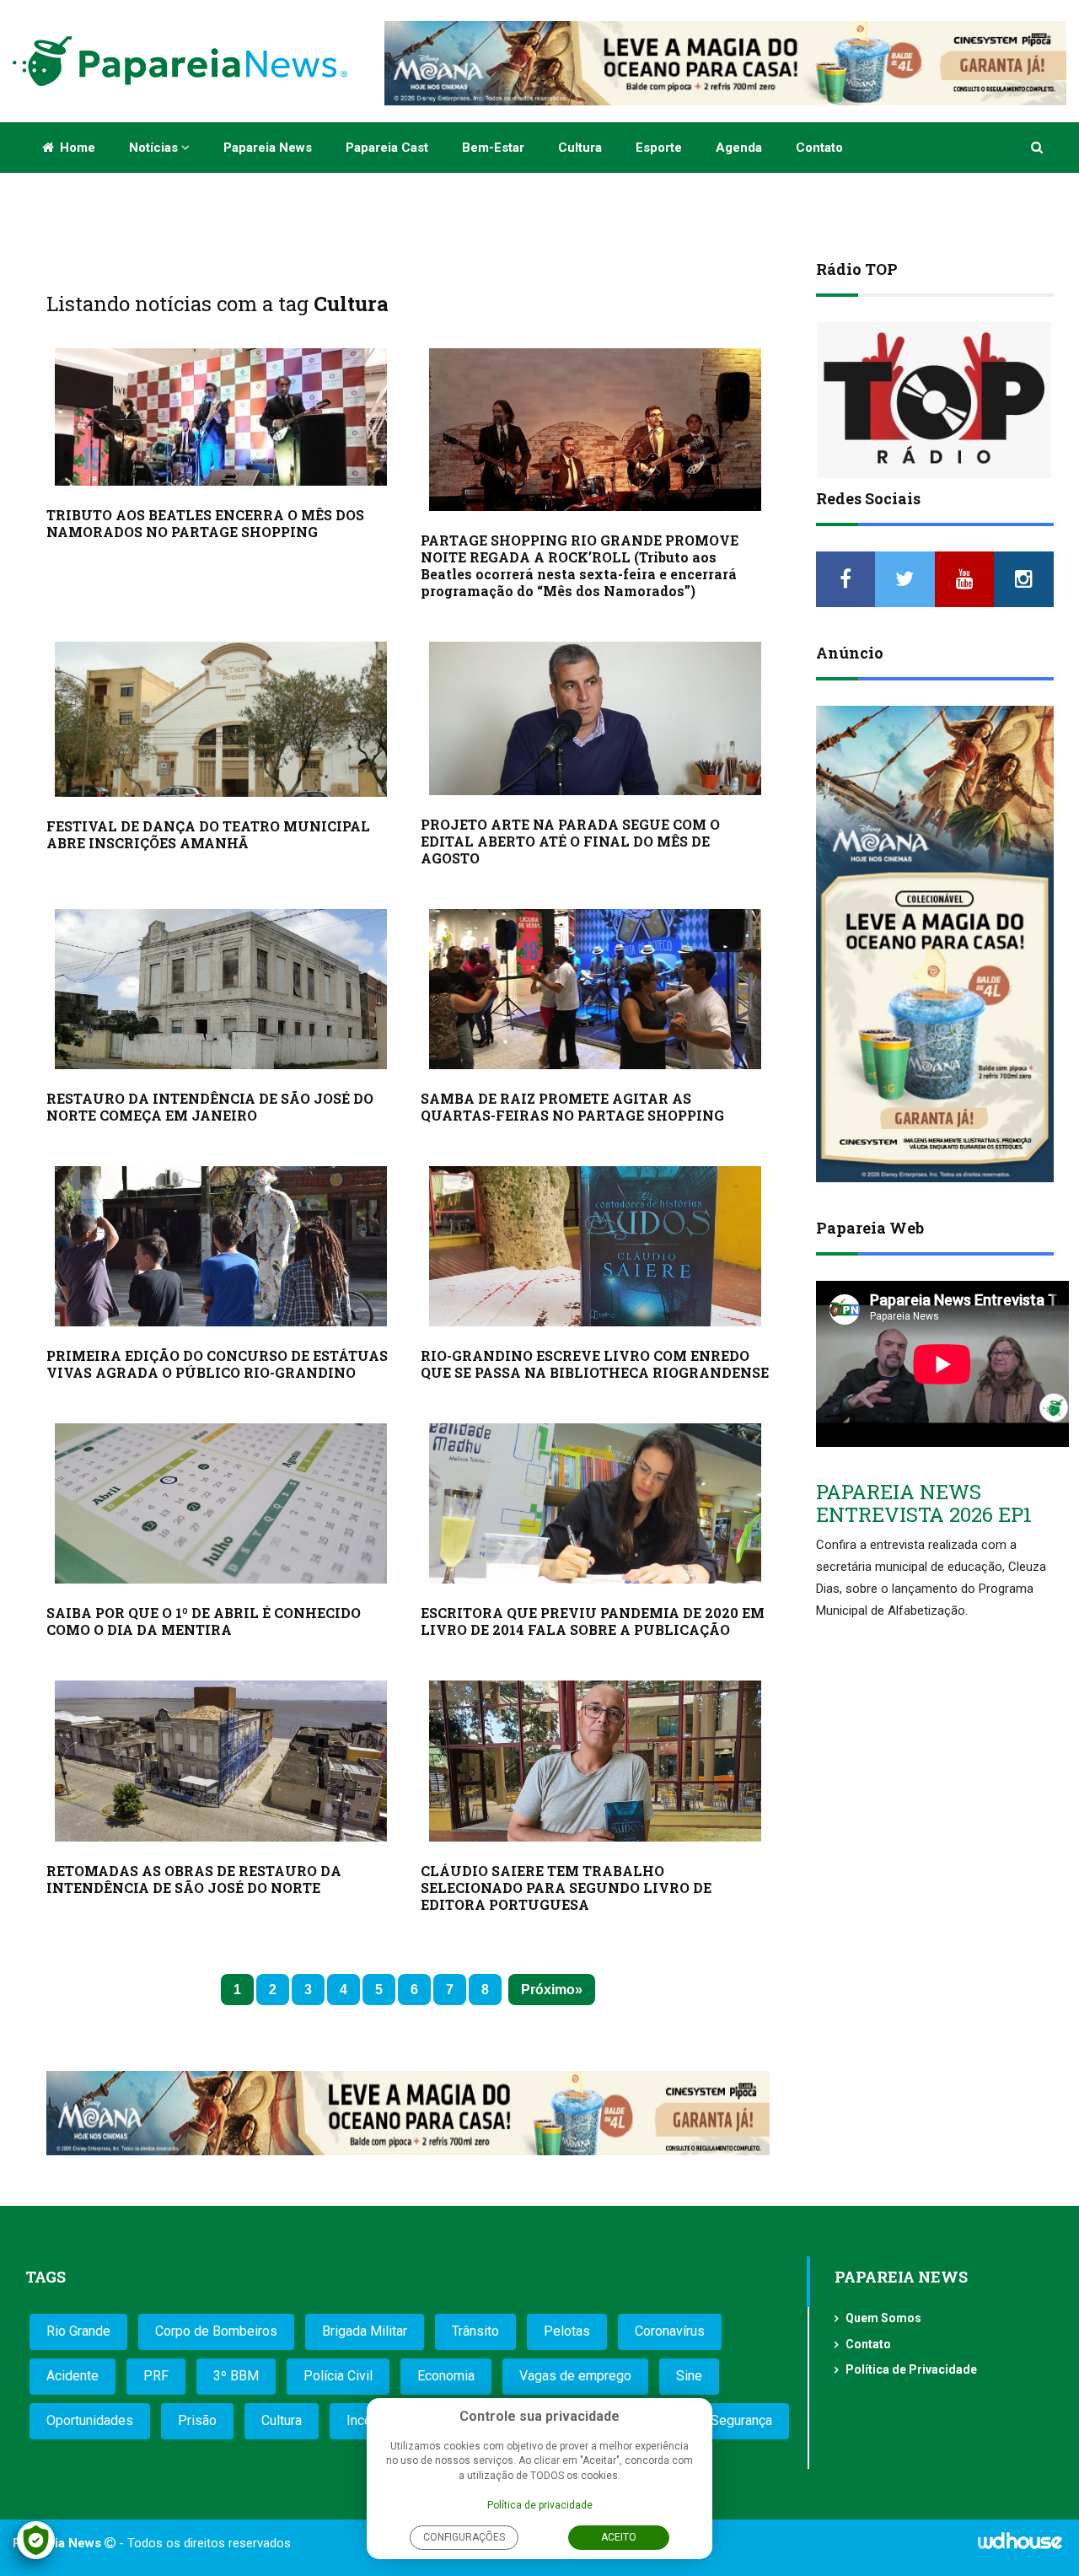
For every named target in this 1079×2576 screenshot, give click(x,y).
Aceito (619, 2537)
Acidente (72, 2376)
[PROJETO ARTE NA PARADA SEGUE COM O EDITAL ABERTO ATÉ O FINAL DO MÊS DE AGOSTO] (595, 718)
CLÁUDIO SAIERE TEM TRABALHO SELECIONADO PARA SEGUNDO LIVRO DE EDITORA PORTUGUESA (566, 1888)
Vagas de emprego (575, 2376)
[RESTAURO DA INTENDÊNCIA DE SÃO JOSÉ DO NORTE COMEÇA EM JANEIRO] (221, 989)
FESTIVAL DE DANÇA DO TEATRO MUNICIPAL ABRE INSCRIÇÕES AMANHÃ (208, 834)
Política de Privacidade (911, 2369)
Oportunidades (90, 2420)
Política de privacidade (540, 2505)
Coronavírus (670, 2331)
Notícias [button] (155, 148)
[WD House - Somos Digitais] (1020, 2546)
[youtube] (965, 579)
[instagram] (1024, 579)
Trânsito (475, 2331)
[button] (1038, 148)
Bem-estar (493, 148)
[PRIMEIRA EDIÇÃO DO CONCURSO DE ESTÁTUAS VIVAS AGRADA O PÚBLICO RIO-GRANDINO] (221, 1246)
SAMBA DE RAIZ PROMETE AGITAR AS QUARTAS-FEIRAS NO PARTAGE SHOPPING (572, 1107)
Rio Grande (78, 2331)
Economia (446, 2376)
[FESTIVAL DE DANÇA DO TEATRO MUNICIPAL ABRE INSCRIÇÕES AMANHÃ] (221, 720)
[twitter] (905, 579)
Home (76, 148)
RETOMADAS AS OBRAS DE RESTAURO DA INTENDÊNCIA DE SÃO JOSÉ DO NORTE (194, 1879)
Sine (689, 2376)
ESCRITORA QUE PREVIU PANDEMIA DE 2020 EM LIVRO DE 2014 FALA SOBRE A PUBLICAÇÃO (593, 1621)
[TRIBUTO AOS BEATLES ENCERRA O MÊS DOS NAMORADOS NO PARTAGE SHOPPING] (221, 417)
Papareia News (268, 148)
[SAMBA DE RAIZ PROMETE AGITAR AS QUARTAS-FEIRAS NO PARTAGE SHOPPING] (595, 989)
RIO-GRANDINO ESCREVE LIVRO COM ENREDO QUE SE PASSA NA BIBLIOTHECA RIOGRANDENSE (595, 1364)
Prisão (197, 2420)
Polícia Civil (338, 2376)
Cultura (580, 148)
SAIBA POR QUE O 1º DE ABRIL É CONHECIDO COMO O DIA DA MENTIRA (204, 1621)
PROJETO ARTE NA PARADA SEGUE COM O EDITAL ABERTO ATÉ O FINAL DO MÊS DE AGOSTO (570, 841)
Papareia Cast (387, 148)
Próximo (548, 1990)
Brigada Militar (365, 2331)
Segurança (741, 2420)
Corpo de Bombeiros (216, 2331)
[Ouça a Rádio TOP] (935, 400)
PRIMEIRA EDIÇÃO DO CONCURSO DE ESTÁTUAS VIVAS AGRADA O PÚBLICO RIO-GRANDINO (217, 1364)
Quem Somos (883, 2318)
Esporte (659, 148)
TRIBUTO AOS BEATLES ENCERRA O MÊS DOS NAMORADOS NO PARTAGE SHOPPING (205, 523)
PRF (156, 2376)
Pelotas (567, 2331)
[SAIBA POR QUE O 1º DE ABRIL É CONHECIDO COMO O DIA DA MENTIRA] (221, 1503)
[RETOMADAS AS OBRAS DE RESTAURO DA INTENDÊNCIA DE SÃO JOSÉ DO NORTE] (221, 1761)
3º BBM (236, 2376)
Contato (819, 148)
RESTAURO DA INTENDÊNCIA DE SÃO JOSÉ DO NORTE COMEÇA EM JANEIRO (210, 1107)
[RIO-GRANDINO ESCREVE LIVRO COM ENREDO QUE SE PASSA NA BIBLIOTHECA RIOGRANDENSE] (595, 1246)
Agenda (739, 148)
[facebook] (846, 579)
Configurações (464, 2537)
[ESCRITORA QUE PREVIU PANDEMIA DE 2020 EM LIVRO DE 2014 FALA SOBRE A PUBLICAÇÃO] (595, 1503)
